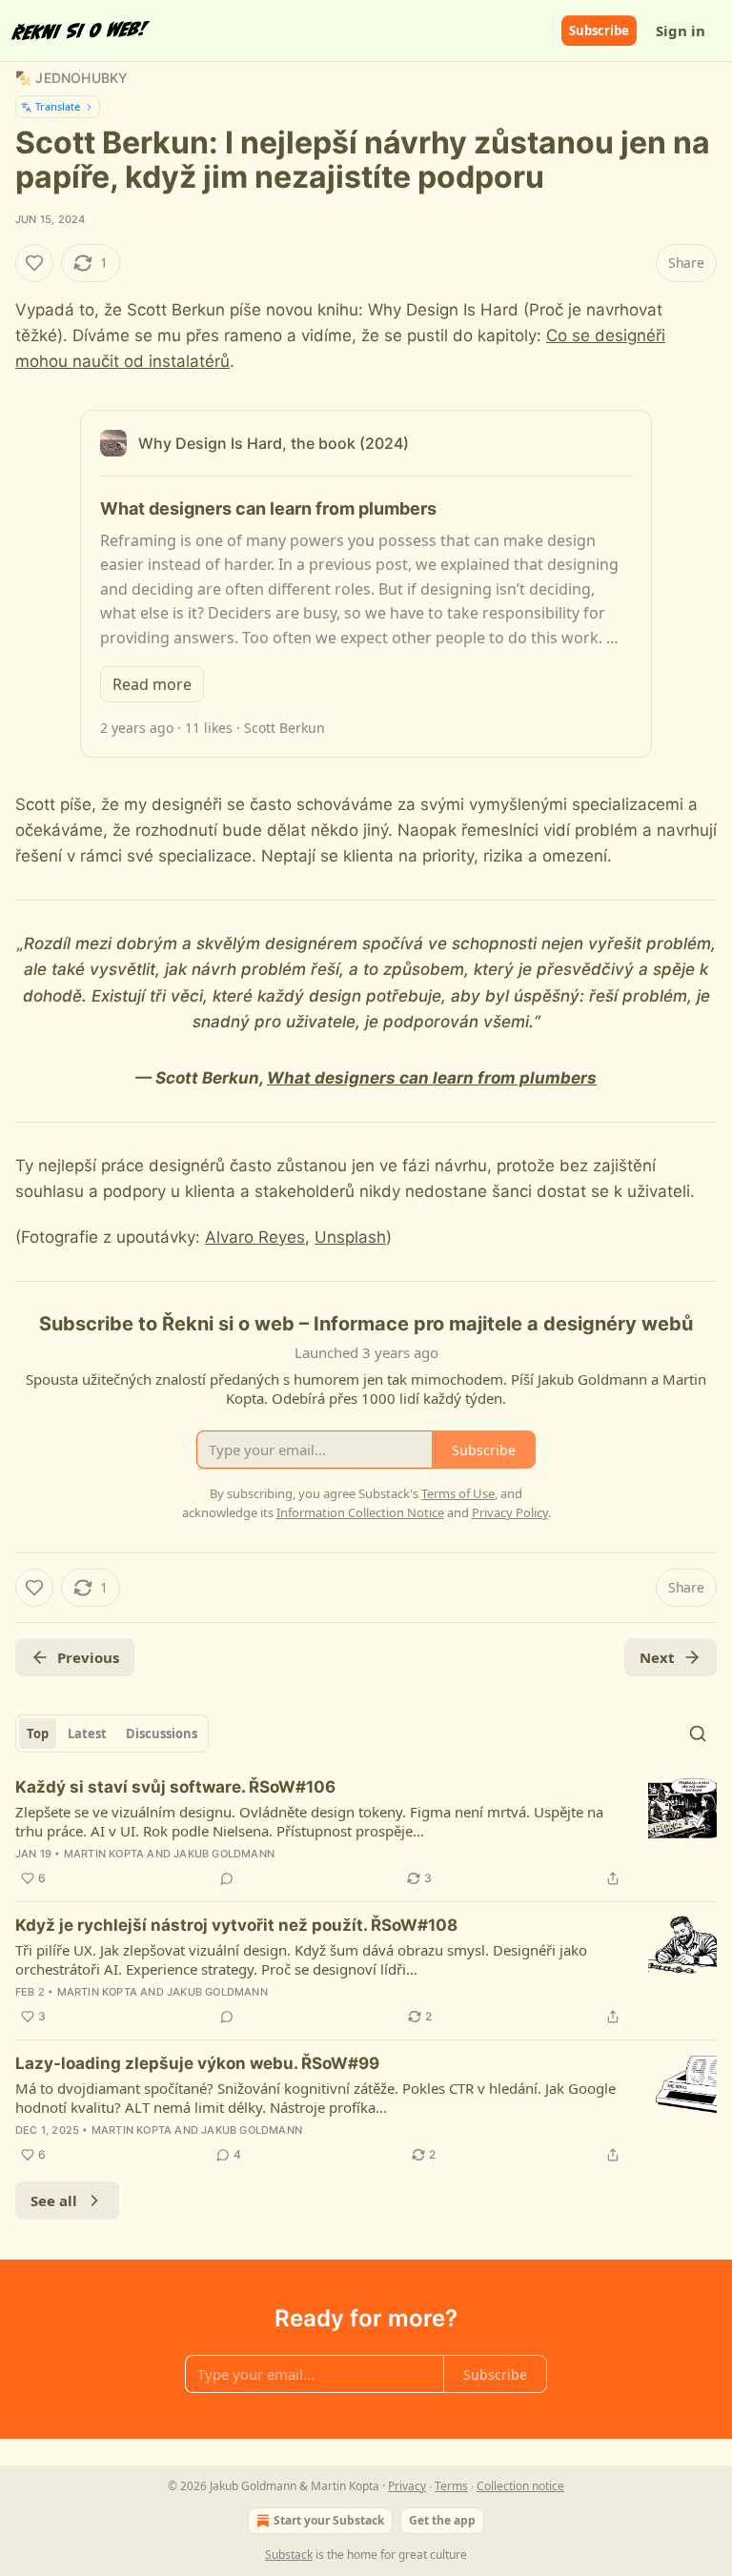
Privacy (407, 2486)
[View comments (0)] (227, 1878)
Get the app (442, 2520)
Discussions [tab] (162, 1734)
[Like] (34, 263)
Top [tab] (38, 1734)
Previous (88, 1657)
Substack (289, 2555)
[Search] (698, 1734)
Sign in (681, 30)
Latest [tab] (87, 1734)
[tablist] (112, 1734)
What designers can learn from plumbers (432, 1078)
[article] (366, 1833)
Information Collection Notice (360, 1512)
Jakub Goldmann (224, 1854)
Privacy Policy (510, 1512)
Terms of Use (458, 1493)
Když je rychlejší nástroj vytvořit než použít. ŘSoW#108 (236, 1925)
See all (54, 2201)
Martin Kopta (104, 1854)
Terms (451, 2486)
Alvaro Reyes (255, 1237)
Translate (58, 106)
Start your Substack (329, 2520)
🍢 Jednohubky (71, 78)
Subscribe (599, 30)
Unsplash (350, 1237)
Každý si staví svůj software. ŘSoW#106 (175, 1787)
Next (657, 1657)
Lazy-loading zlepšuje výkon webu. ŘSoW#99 (197, 2063)
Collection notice (520, 2486)
